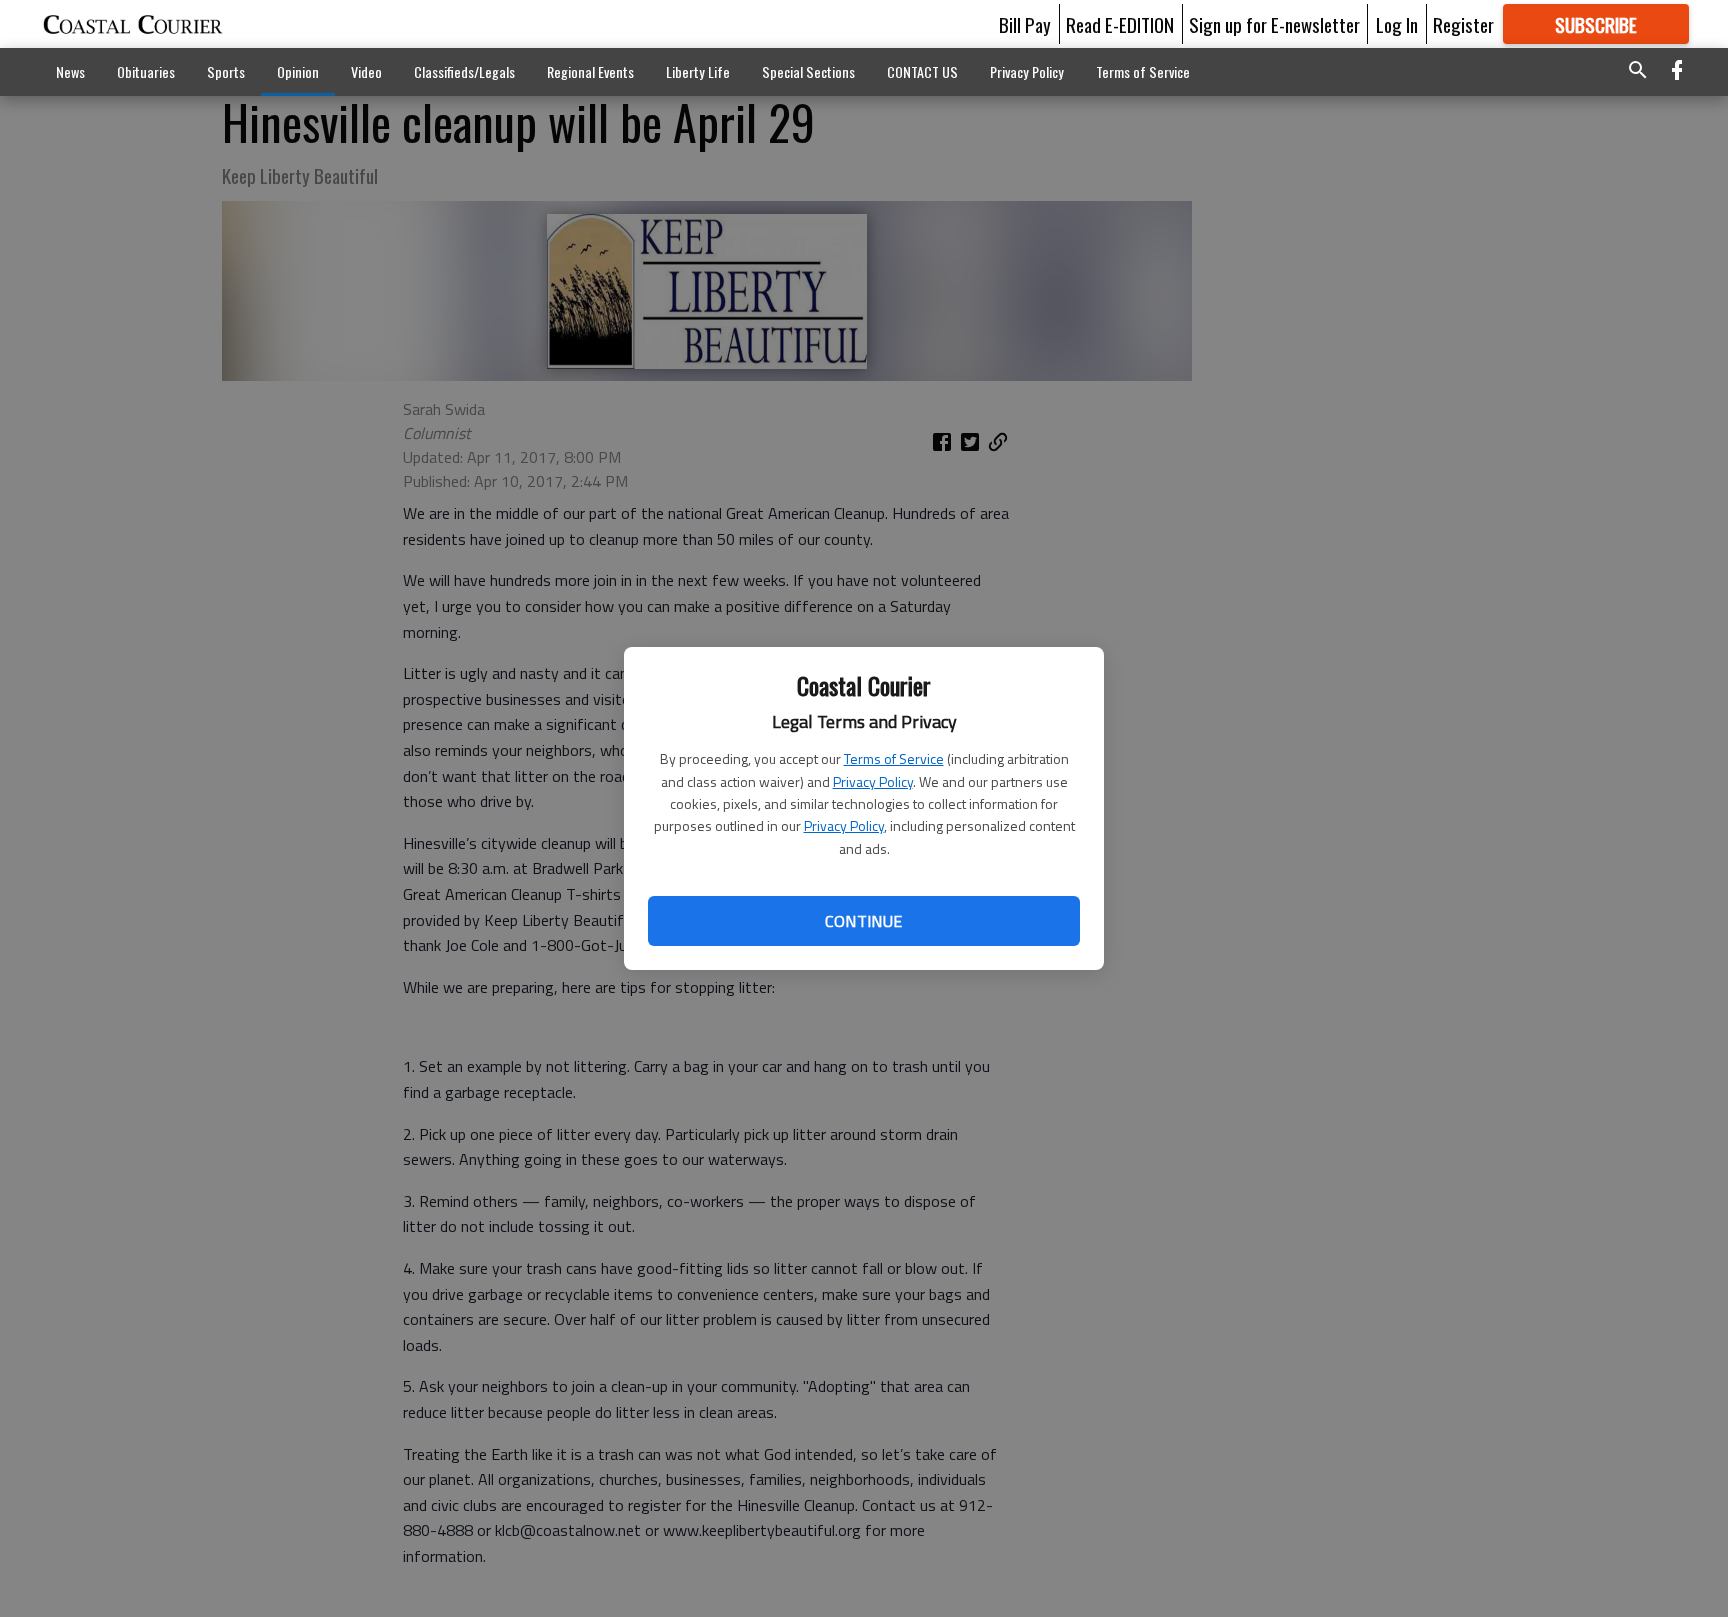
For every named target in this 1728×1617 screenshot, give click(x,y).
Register (1463, 24)
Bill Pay (1025, 24)
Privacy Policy (873, 781)
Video (366, 71)
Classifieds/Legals (464, 71)
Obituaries (146, 71)
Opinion (298, 71)
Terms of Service (894, 758)
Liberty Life (698, 71)
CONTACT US (922, 71)
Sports (226, 71)
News (70, 71)
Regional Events (590, 71)
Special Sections (808, 71)
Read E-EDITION (1120, 24)
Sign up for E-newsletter (1274, 24)
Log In (1397, 24)
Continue (863, 921)
